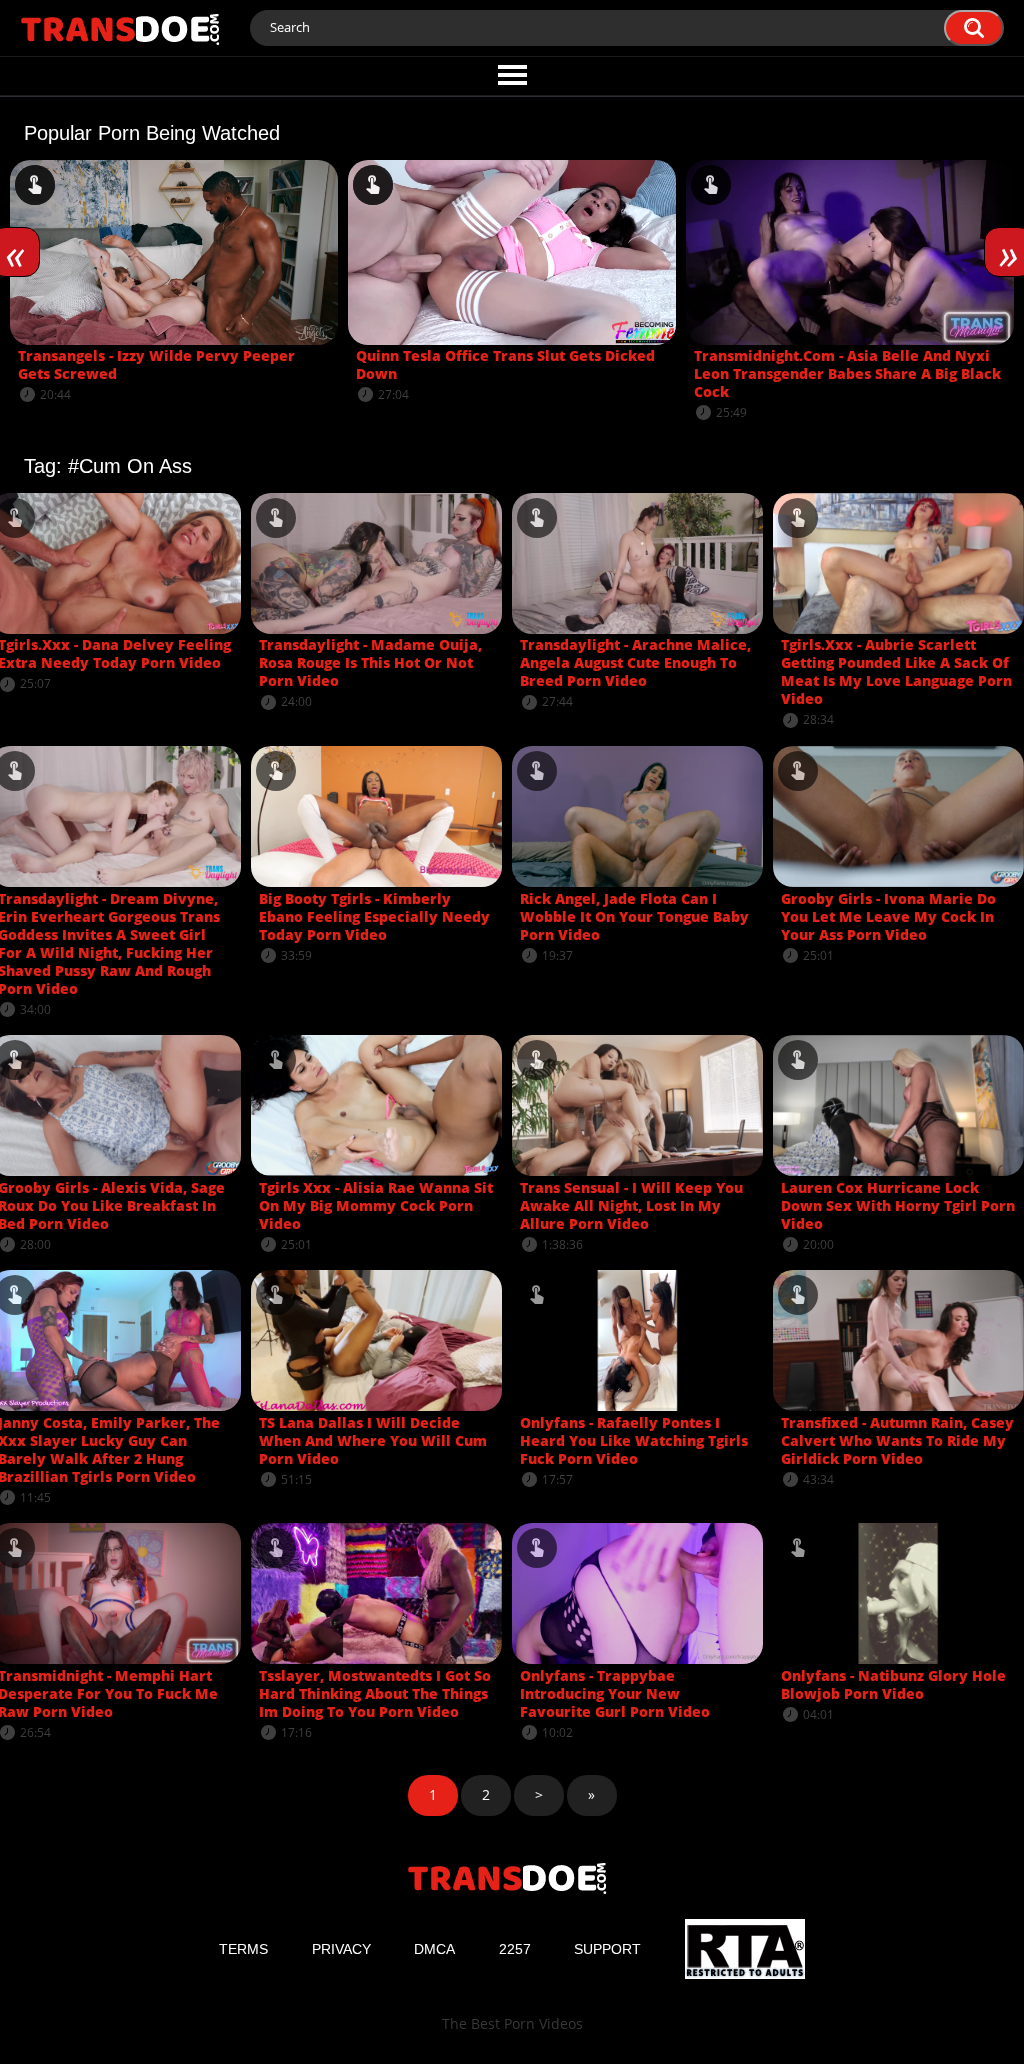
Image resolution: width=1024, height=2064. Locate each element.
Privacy (341, 1949)
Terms (243, 1949)
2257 (515, 1949)
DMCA (434, 1949)
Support (607, 1949)
